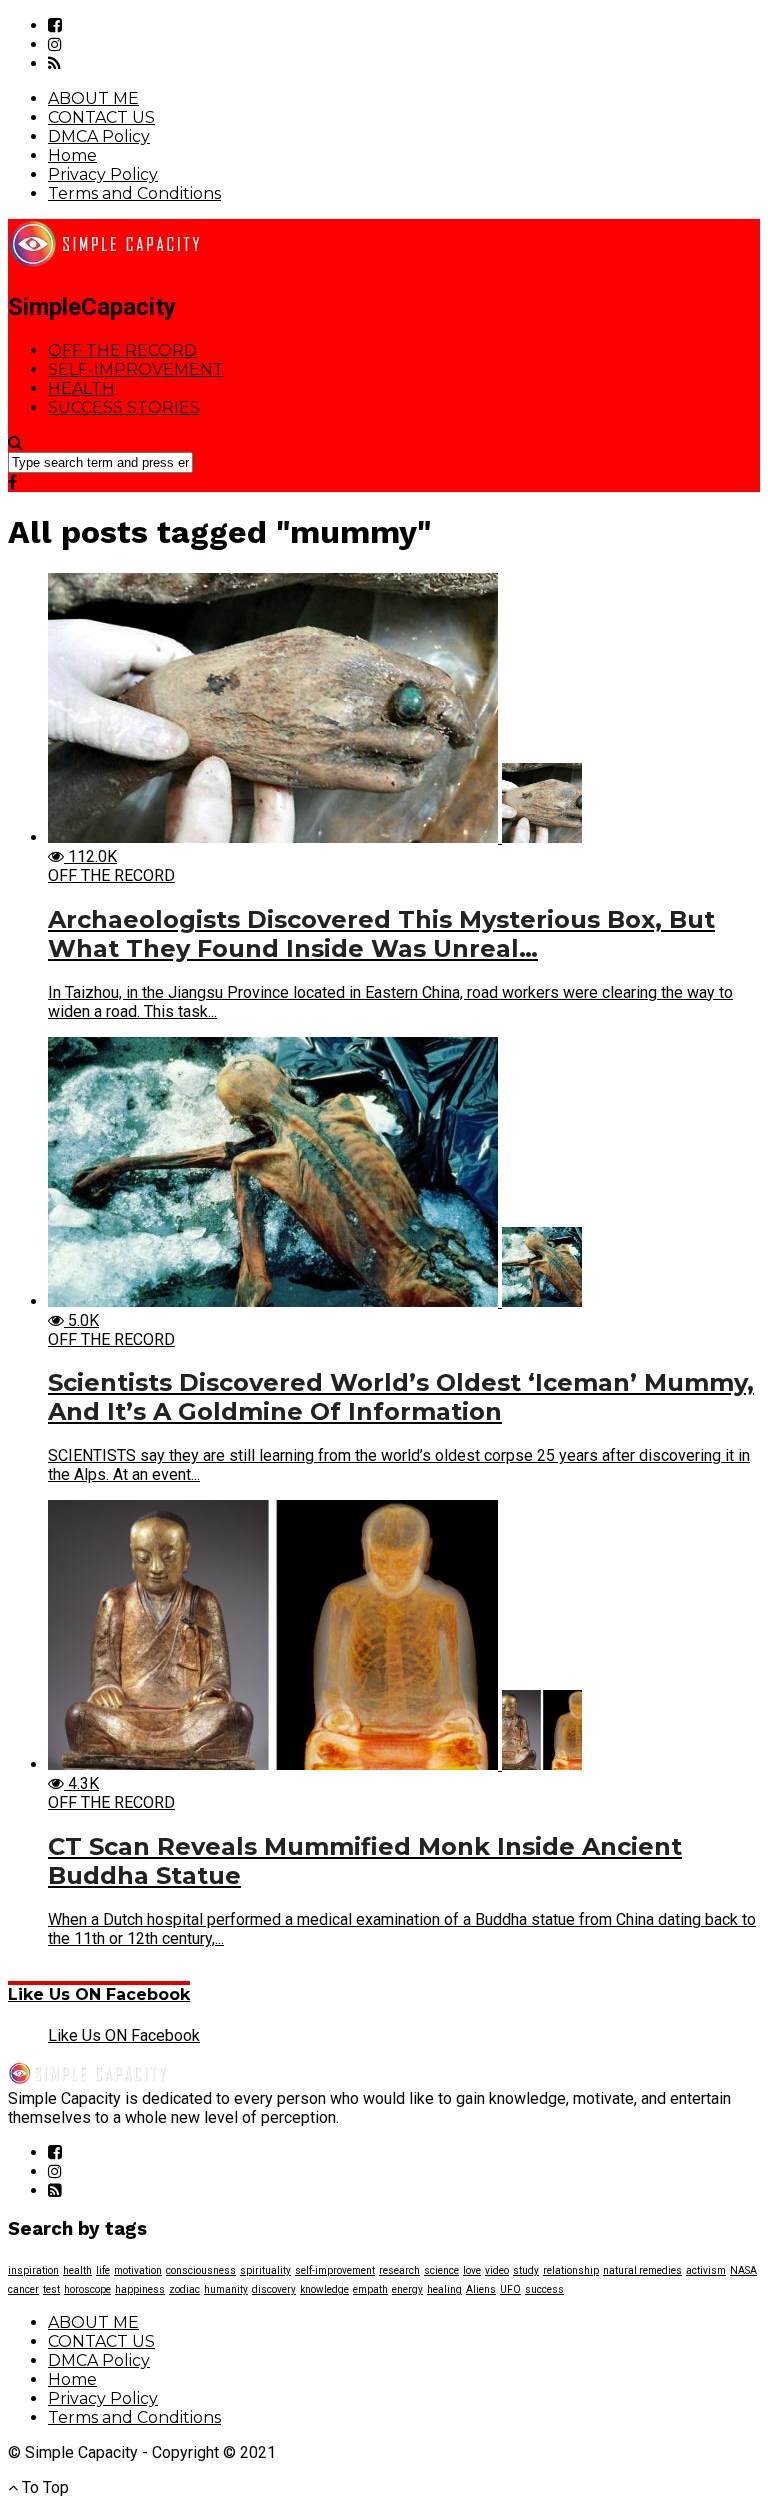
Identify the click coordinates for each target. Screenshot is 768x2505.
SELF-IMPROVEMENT (136, 369)
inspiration (33, 2270)
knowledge (324, 2289)
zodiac (184, 2289)
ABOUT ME (93, 98)
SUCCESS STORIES (124, 407)
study (526, 2270)
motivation (138, 2270)
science (441, 2270)
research (399, 2270)
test (51, 2289)
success (544, 2289)
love (472, 2270)
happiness (140, 2289)
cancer (23, 2289)
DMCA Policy (99, 136)
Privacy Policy (103, 174)
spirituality (265, 2270)
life (103, 2270)
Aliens (481, 2289)
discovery (274, 2289)
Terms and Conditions (134, 193)
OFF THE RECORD (122, 350)
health (77, 2270)
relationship (571, 2270)
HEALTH (81, 388)
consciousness (201, 2270)
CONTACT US (101, 117)
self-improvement (335, 2270)
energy (407, 2289)
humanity (226, 2289)
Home (72, 155)
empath (370, 2289)
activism (706, 2270)
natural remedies (642, 2270)
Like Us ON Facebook (99, 1994)
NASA (743, 2270)
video (497, 2270)
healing (444, 2289)
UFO (510, 2289)
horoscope (87, 2289)
